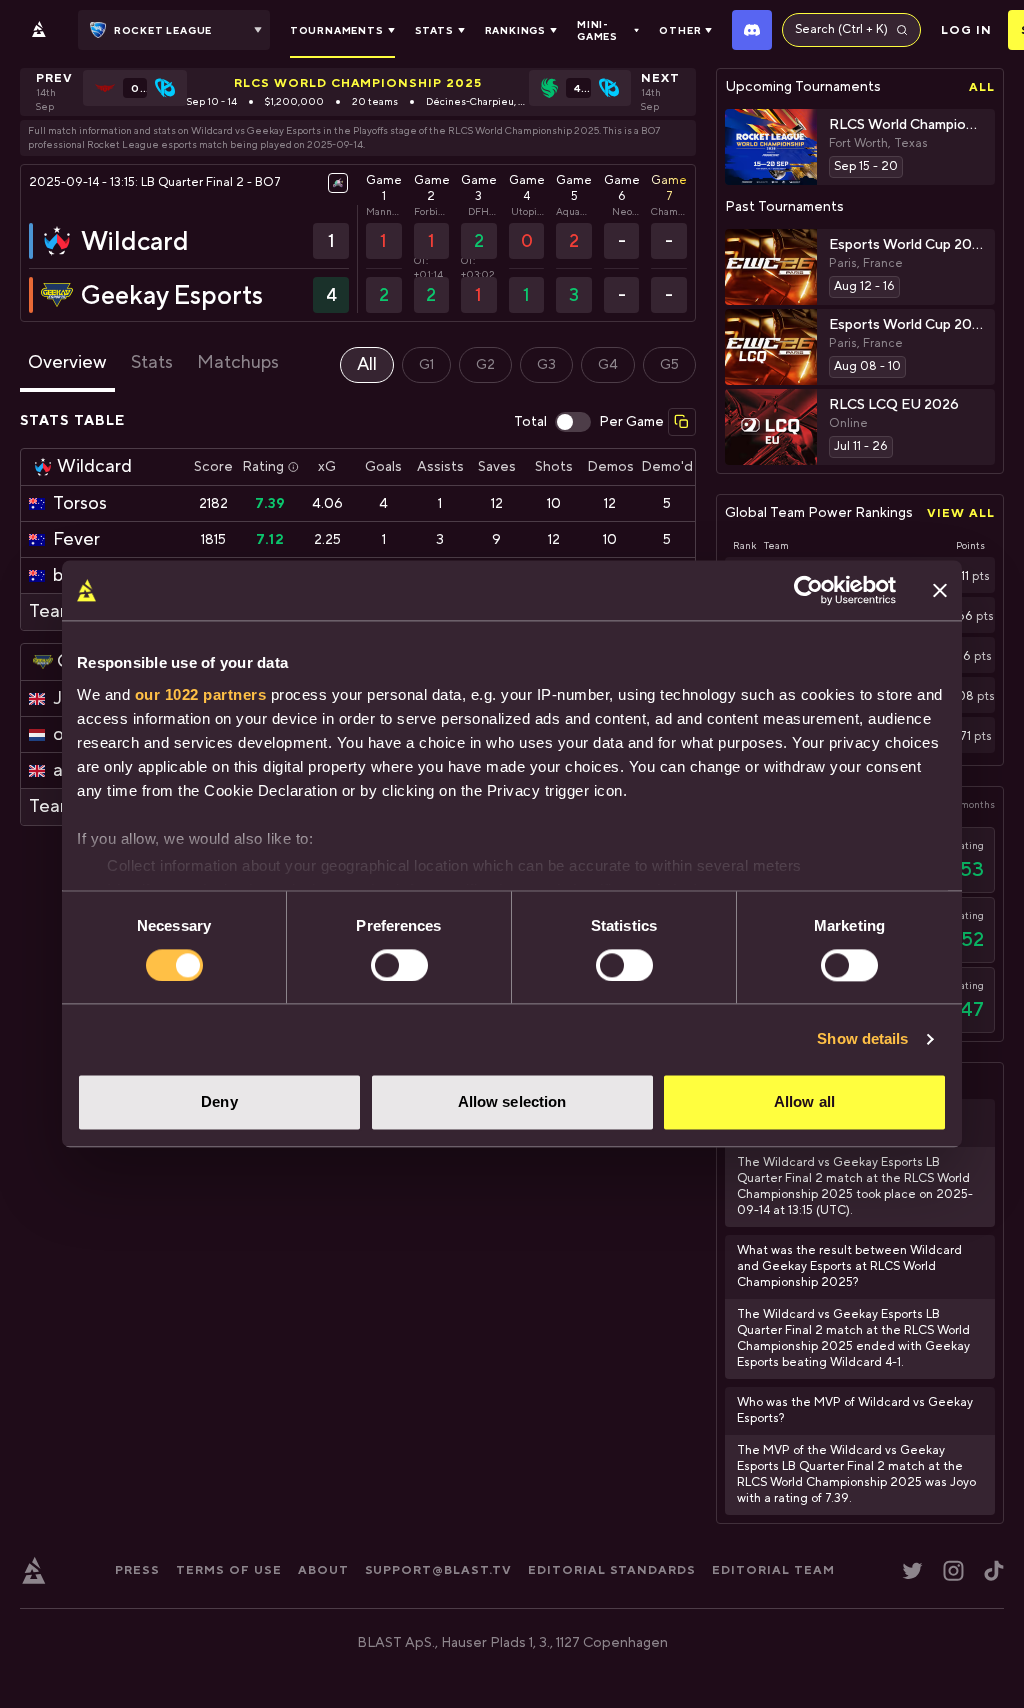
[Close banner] (940, 590)
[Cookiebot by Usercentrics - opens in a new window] (808, 590)
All (982, 87)
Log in (966, 30)
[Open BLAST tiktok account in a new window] (994, 1570)
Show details (862, 1038)
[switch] (399, 965)
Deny (219, 1102)
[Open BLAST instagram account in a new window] (953, 1570)
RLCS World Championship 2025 (358, 83)
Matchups (238, 362)
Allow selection (512, 1102)
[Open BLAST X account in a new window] (912, 1570)
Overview (67, 362)
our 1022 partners (201, 694)
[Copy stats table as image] (682, 422)
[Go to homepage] (39, 30)
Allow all (804, 1102)
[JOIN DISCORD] (752, 30)
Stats (152, 362)
